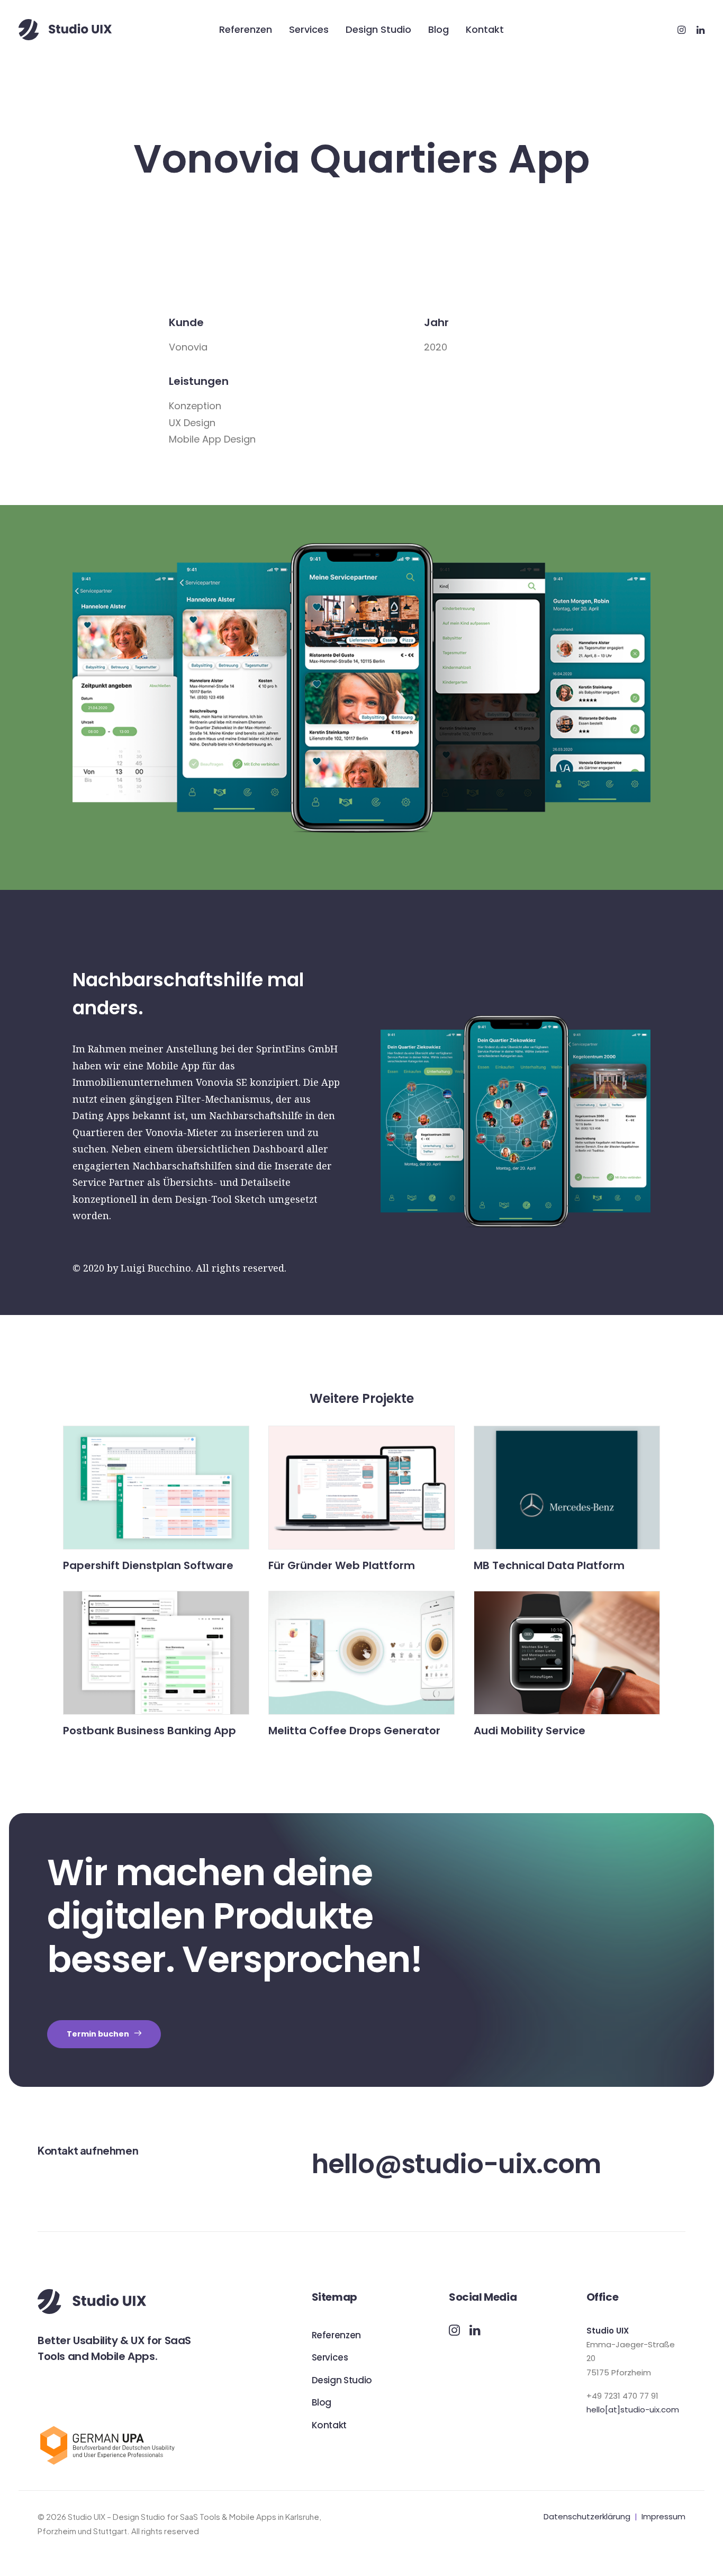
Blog (439, 29)
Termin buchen (98, 2034)
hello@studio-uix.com (456, 2164)
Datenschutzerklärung (587, 2516)
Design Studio (378, 29)
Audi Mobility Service (530, 1731)
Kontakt (485, 29)
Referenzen (246, 29)
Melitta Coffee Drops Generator (354, 1731)
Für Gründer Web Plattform (342, 1565)
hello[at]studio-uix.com (633, 2410)
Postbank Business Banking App (150, 1731)
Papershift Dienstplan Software (148, 1565)
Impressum (663, 2516)
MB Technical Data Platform (549, 1565)
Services (309, 29)
